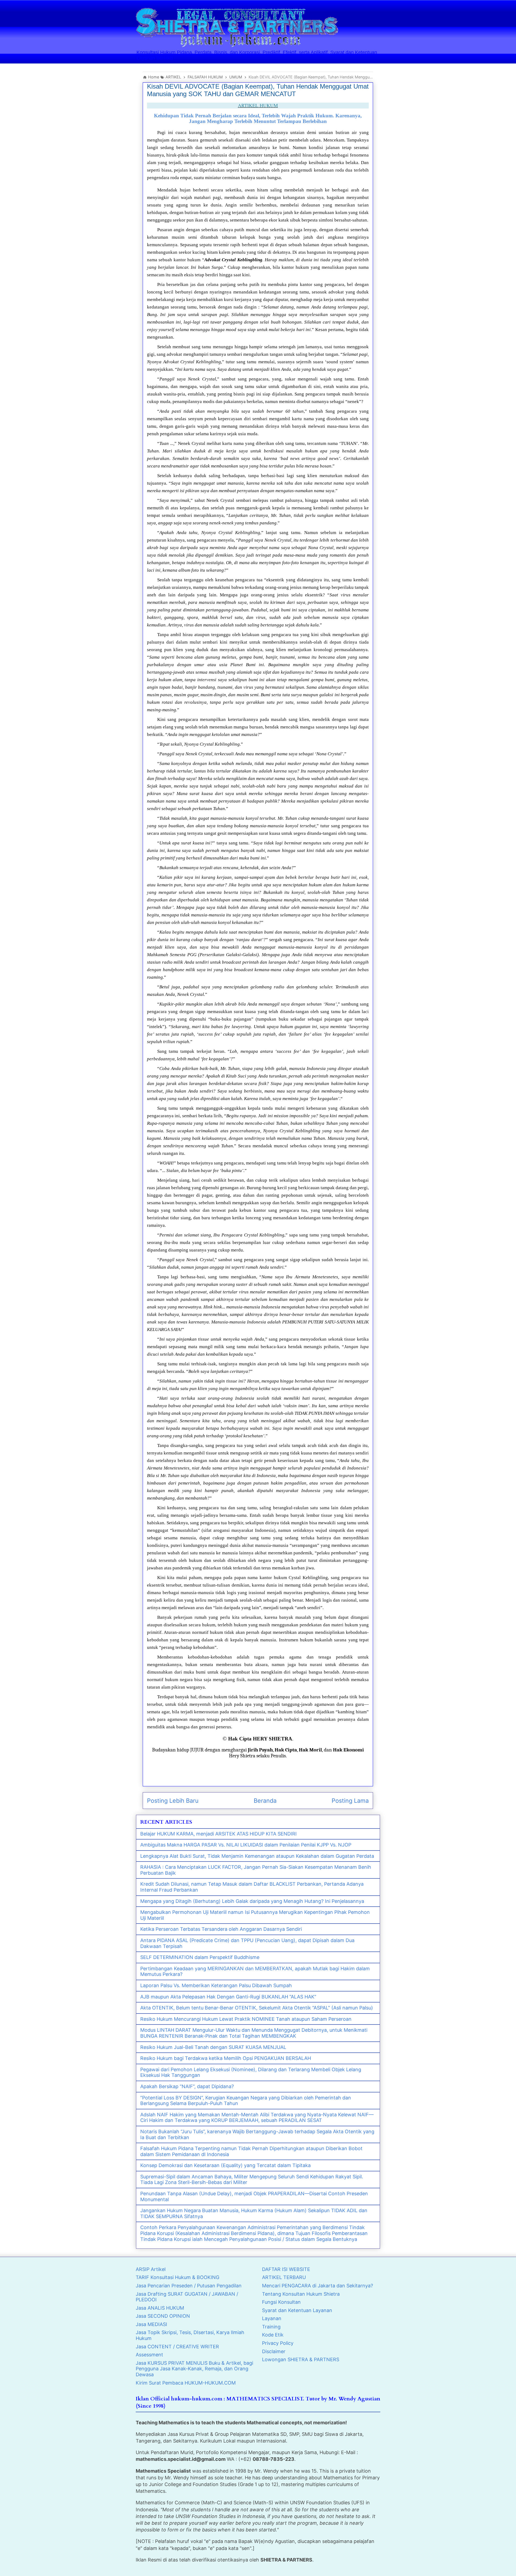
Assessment (149, 2355)
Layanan (272, 2318)
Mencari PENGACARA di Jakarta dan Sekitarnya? (318, 2286)
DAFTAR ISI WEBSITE (286, 2269)
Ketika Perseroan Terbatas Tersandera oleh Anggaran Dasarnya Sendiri (221, 1929)
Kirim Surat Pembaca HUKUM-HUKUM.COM (186, 2383)
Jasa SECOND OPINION (163, 2316)
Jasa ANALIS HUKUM (160, 2308)
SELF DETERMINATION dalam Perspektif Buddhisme (200, 1957)
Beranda (265, 1801)
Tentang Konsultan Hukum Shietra (301, 2294)
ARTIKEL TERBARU (284, 2277)
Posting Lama (350, 1801)
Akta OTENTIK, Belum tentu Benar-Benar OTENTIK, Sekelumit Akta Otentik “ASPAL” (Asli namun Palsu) (257, 2008)
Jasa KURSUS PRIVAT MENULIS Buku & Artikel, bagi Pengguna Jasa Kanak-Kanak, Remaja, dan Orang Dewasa (194, 2369)
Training (271, 2327)
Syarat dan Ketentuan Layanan (297, 2310)
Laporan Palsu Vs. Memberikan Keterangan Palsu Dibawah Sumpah (216, 1985)
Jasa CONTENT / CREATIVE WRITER (177, 2347)
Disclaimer (274, 2351)
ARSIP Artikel (151, 2269)
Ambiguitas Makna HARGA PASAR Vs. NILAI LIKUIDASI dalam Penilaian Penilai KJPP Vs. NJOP (246, 1845)
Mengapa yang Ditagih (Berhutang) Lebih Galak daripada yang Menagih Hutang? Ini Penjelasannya (252, 1901)
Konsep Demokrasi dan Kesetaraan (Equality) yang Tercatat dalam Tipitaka (225, 2165)
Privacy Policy (278, 2343)
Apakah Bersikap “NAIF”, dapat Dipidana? (187, 2086)
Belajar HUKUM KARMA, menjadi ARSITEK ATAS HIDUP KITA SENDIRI (218, 1834)
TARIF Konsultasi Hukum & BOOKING (178, 2277)
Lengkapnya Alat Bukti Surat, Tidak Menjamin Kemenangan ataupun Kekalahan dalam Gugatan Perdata (257, 1856)
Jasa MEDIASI (151, 2324)
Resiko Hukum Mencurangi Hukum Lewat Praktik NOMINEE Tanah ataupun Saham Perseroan (246, 2019)
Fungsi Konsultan (281, 2302)
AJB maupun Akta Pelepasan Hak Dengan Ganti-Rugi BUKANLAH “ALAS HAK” (228, 1997)
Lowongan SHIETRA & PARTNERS (301, 2359)
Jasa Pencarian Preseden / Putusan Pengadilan (189, 2286)
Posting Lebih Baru (173, 1801)
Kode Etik (273, 2335)
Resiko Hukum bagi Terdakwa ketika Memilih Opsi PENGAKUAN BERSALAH (226, 2058)
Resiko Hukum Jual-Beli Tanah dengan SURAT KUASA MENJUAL (213, 2047)
